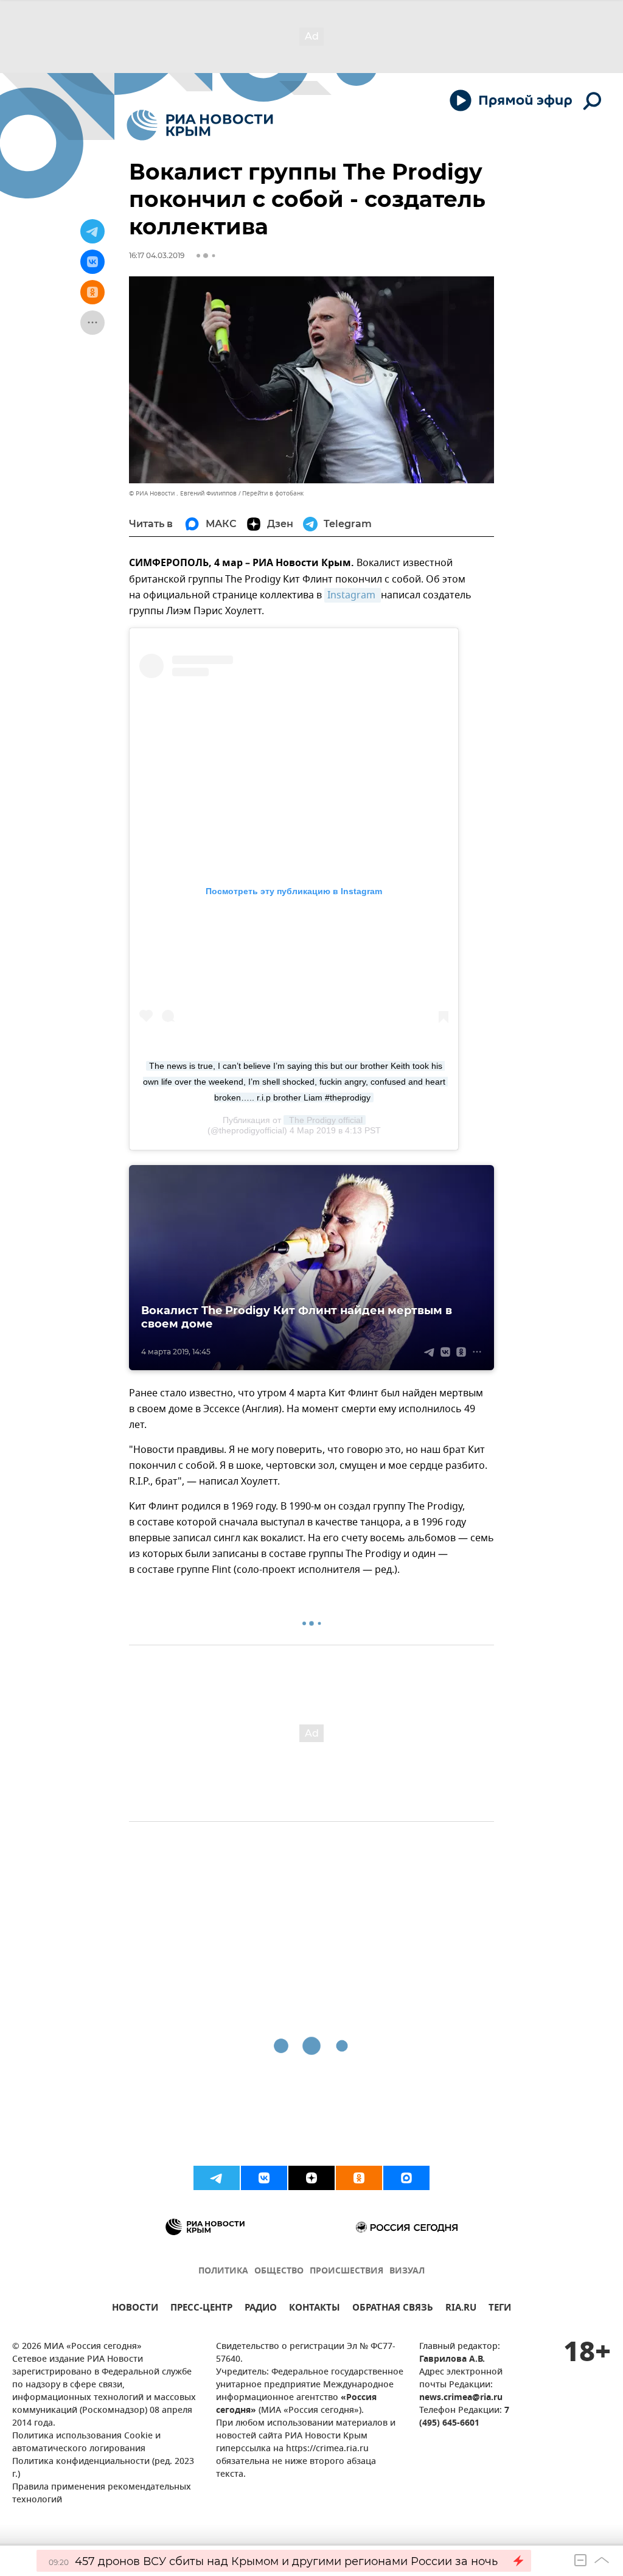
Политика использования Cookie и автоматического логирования (86, 2443)
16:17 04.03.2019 (157, 255)
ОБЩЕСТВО (279, 2271)
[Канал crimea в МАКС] (406, 2178)
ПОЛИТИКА (223, 2271)
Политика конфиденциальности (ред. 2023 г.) (103, 2468)
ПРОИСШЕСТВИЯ (346, 2271)
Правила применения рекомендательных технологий (102, 2494)
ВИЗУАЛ (407, 2271)
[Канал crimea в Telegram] (217, 2178)
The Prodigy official (325, 1120)
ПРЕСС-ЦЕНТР (201, 2309)
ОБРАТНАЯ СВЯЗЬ (393, 2309)
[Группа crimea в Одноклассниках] (359, 2178)
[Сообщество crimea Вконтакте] (264, 2178)
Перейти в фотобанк (273, 493)
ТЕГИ (500, 2309)
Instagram (353, 595)
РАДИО (261, 2309)
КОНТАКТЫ (315, 2309)
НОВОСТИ (135, 2309)
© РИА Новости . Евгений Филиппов (183, 493)
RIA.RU (461, 2309)
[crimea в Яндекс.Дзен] (311, 2178)
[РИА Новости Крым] (200, 125)
